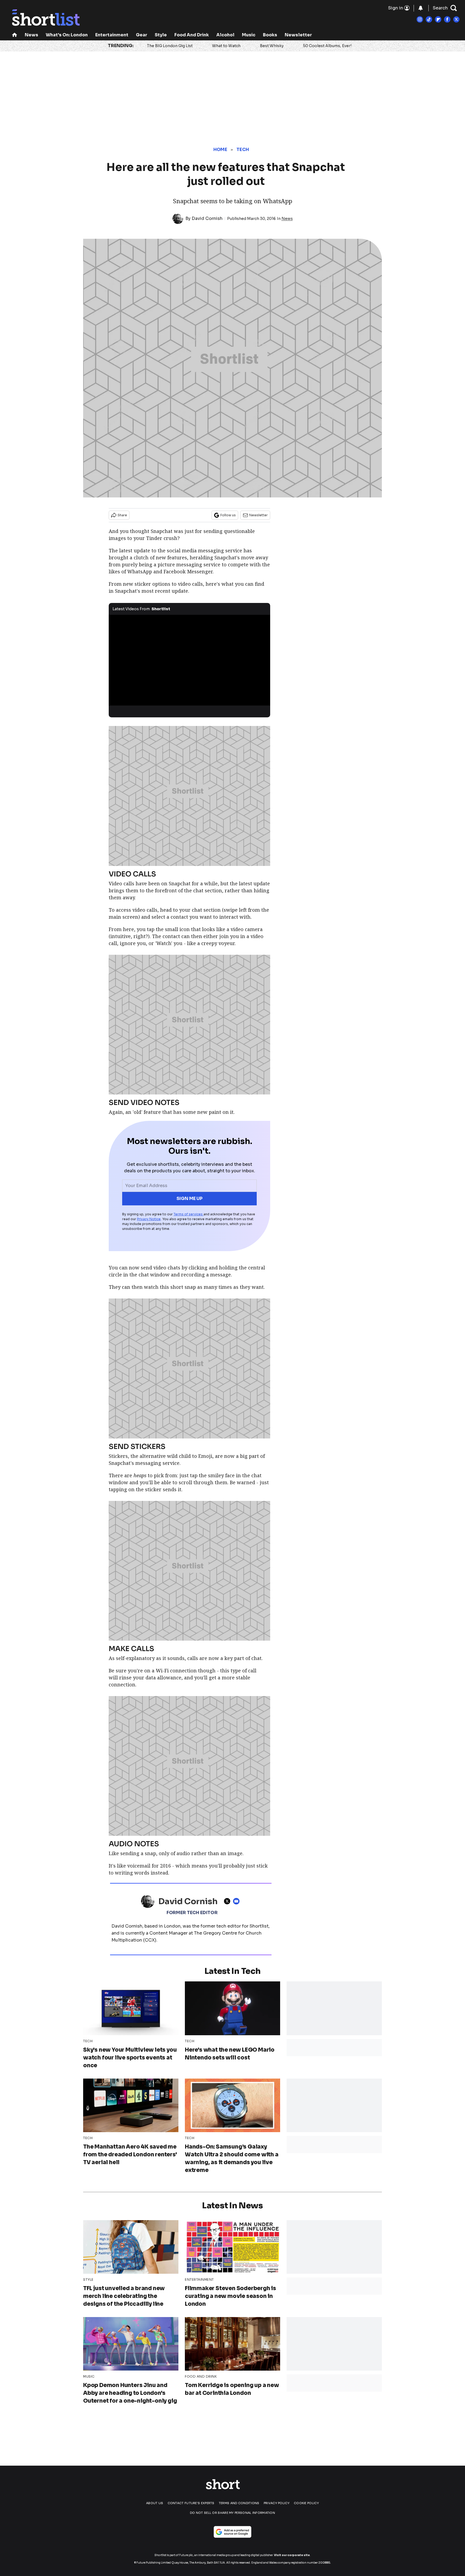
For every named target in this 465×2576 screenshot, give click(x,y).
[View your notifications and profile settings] (421, 8)
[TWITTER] (228, 1901)
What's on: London (67, 35)
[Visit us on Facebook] (447, 19)
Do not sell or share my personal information (232, 2513)
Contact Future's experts (191, 2503)
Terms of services (189, 1214)
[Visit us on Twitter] (456, 19)
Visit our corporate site (292, 2555)
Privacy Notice (149, 1219)
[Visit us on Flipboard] (438, 19)
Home (220, 150)
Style (161, 35)
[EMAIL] (238, 1901)
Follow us (228, 515)
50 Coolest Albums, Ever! (327, 46)
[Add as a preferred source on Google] (232, 2532)
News (31, 35)
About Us (155, 2503)
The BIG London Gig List (170, 46)
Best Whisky (272, 46)
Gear (142, 35)
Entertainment (112, 35)
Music (249, 35)
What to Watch (226, 46)
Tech (243, 150)
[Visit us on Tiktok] (429, 19)
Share (122, 515)
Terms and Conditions (239, 2503)
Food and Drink (192, 35)
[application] (189, 660)
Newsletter (298, 35)
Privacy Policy (277, 2503)
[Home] (15, 35)
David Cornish (207, 218)
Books (270, 35)
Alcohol (225, 35)
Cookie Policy (306, 2503)
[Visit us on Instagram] (420, 19)
